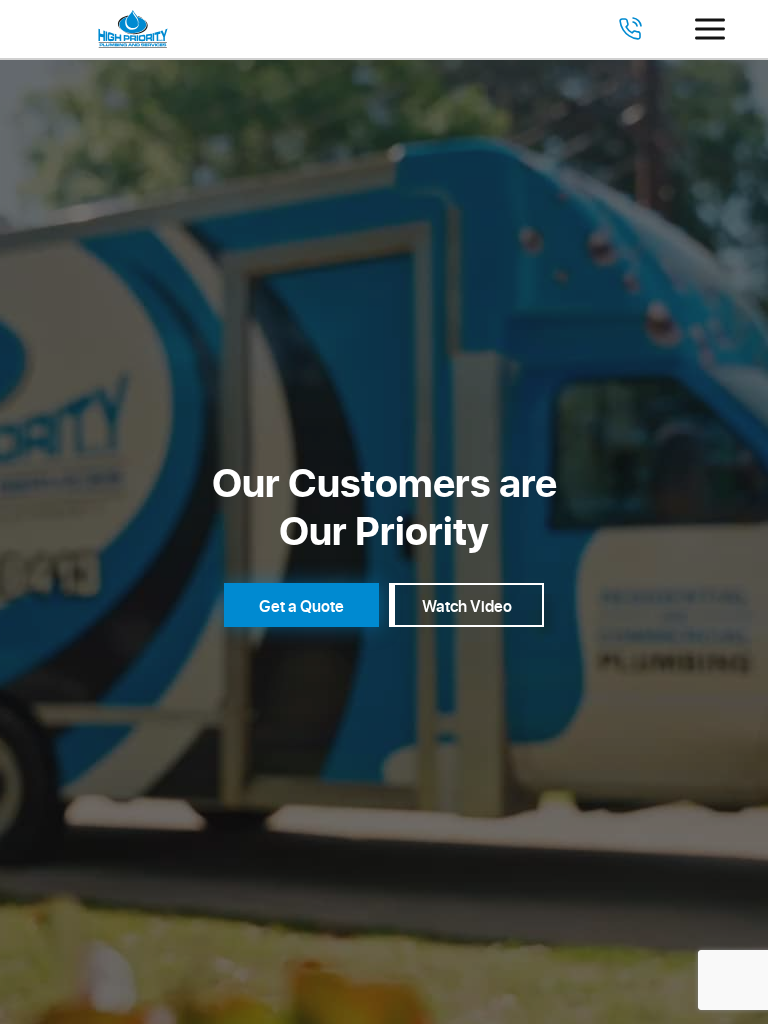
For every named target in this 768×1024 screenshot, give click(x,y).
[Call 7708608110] (630, 29)
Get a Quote (301, 605)
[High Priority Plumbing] (133, 29)
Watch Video (467, 605)
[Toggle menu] (710, 29)
